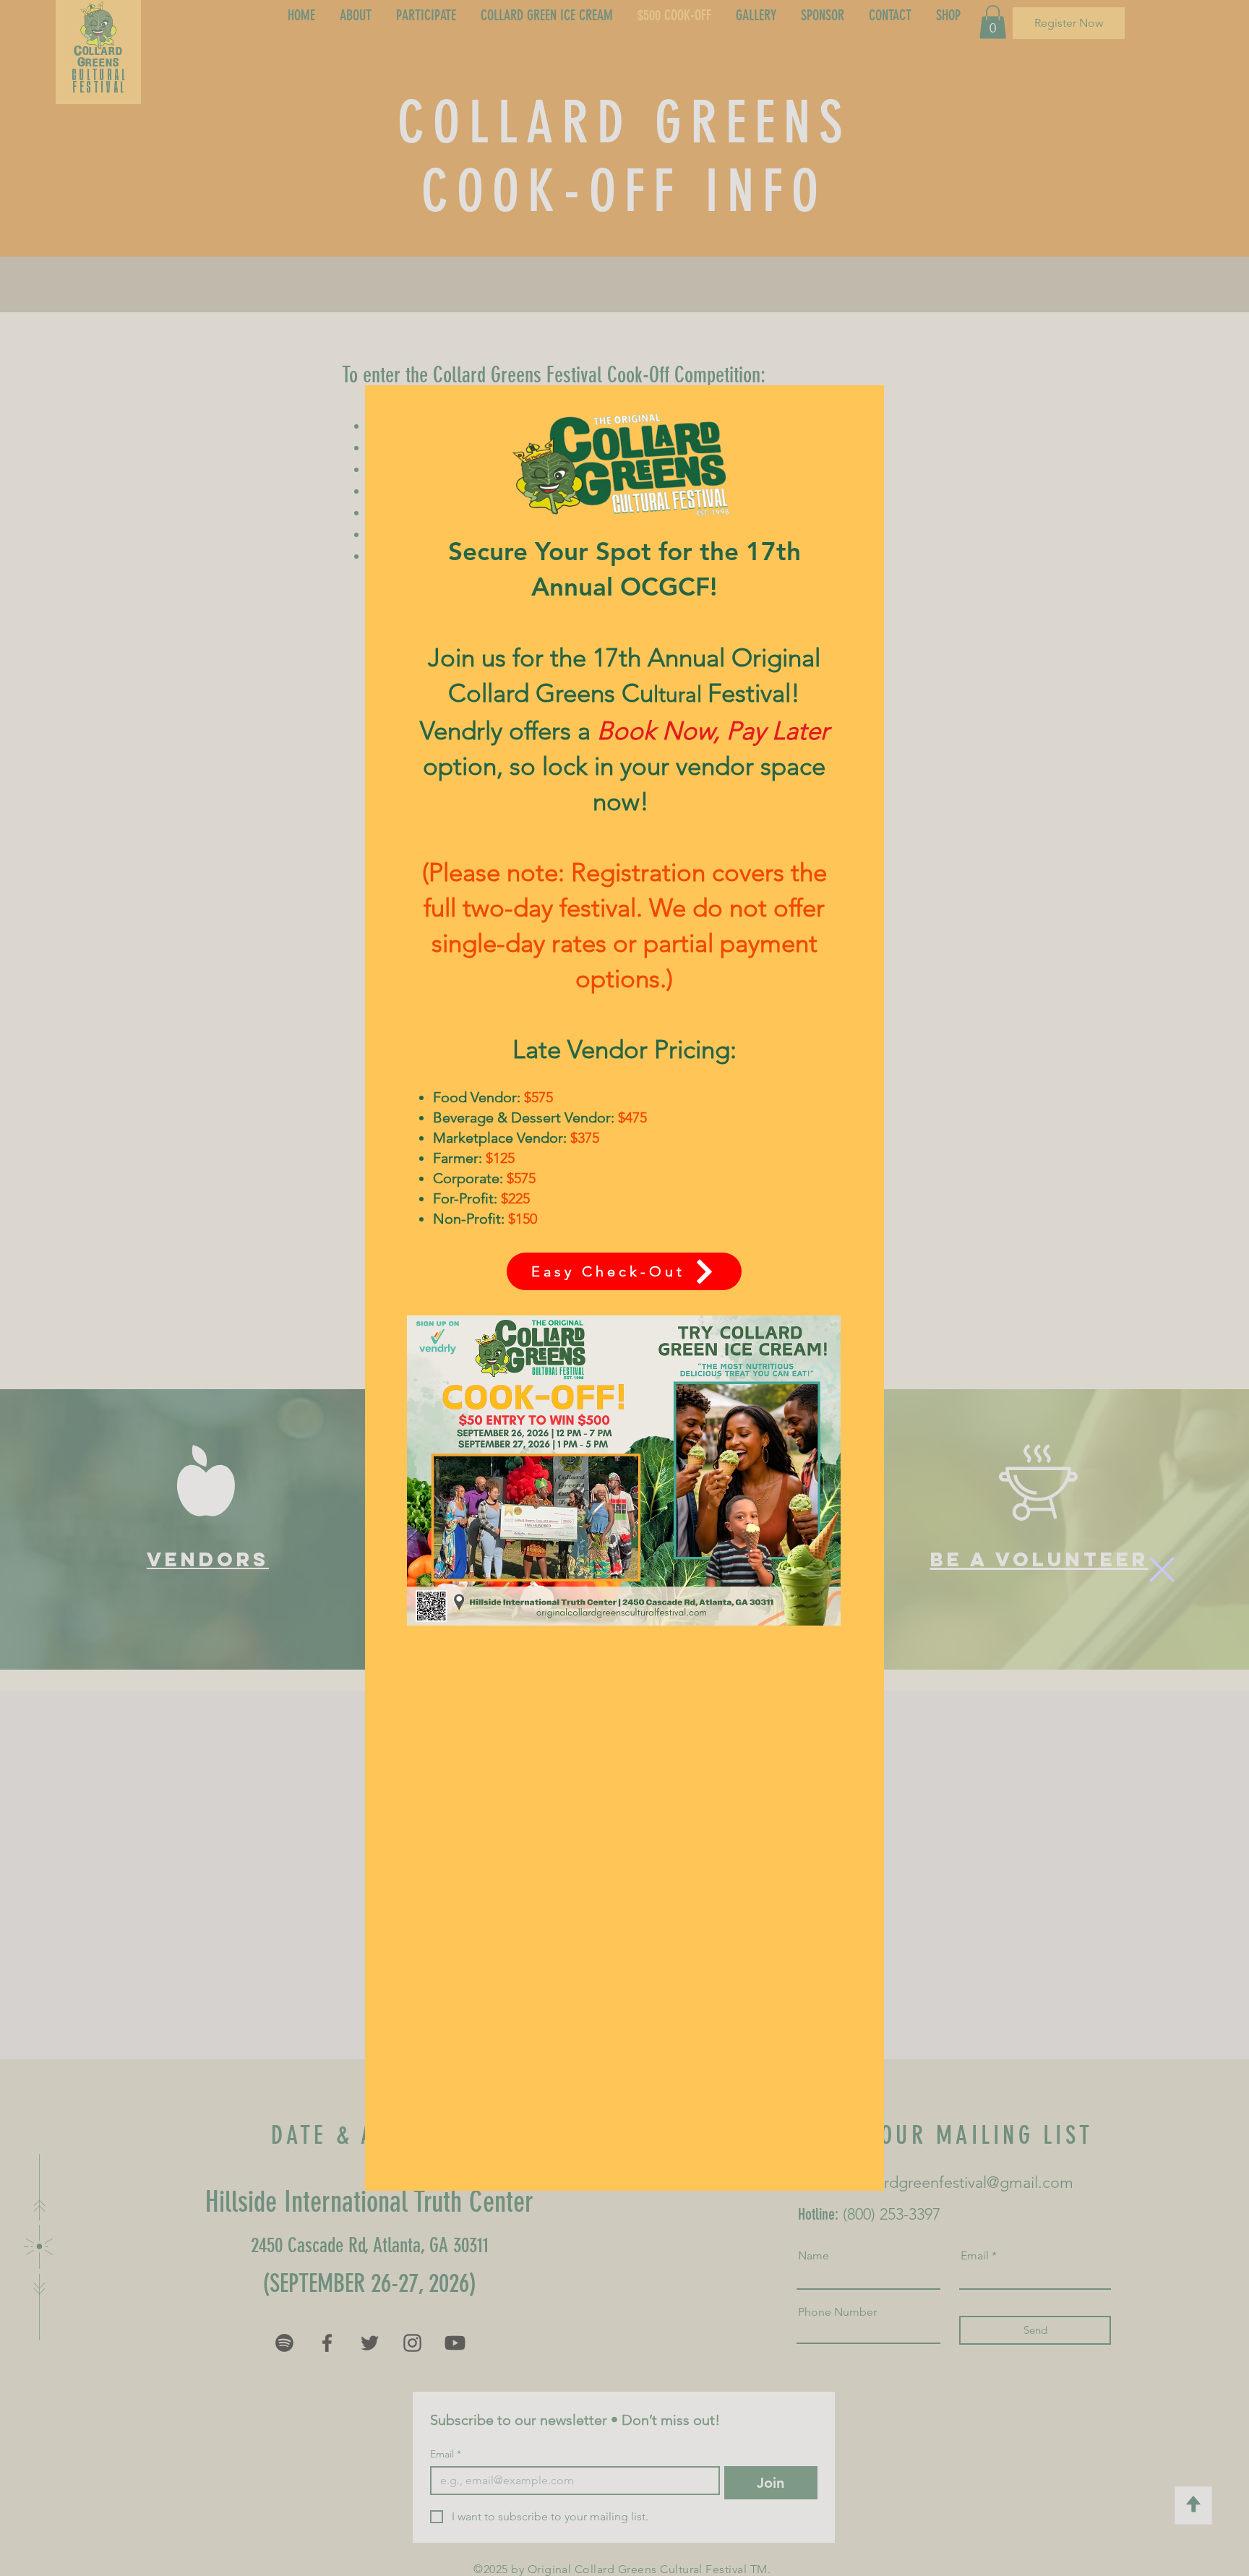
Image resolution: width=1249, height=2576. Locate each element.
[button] (1162, 1570)
